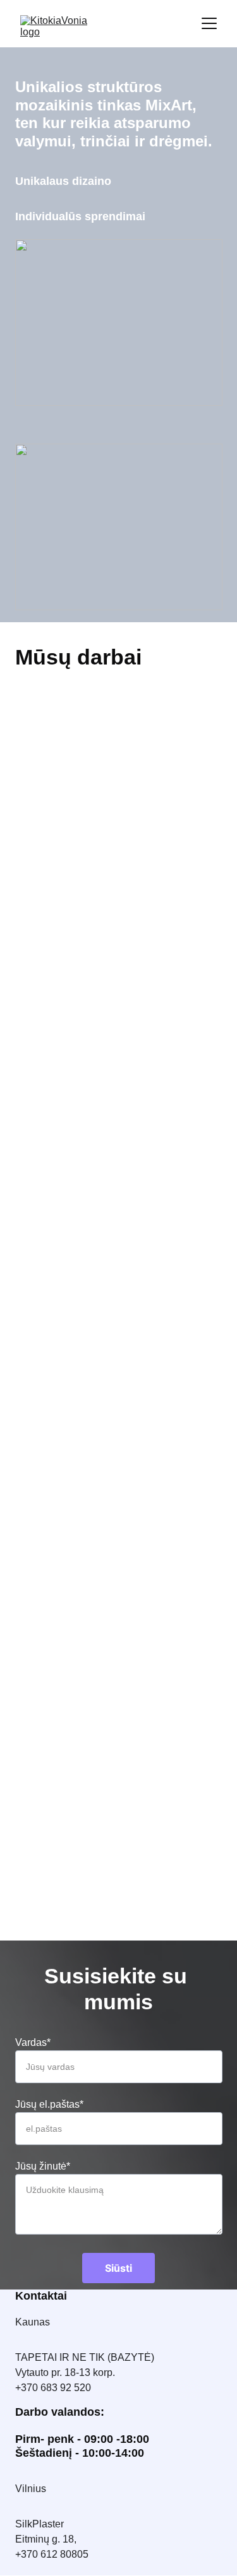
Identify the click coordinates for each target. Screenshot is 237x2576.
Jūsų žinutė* (43, 2166)
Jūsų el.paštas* (49, 2104)
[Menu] (209, 23)
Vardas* (33, 2042)
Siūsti (118, 2268)
